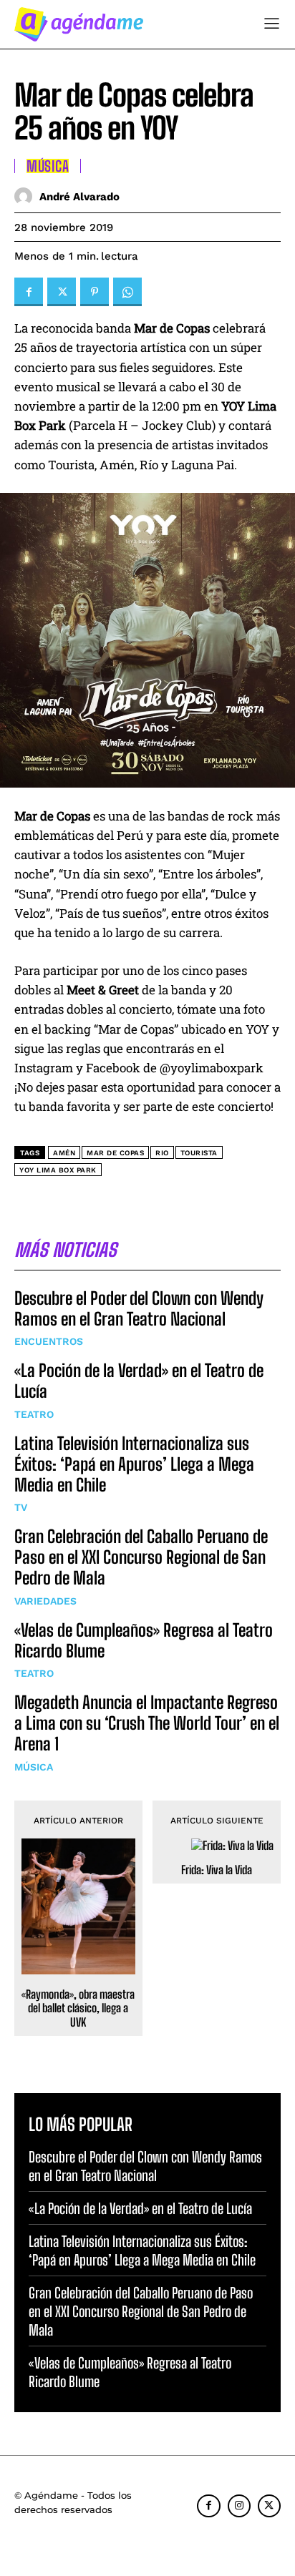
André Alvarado (79, 197)
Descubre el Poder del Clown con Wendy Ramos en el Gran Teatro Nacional (139, 1308)
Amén (64, 1153)
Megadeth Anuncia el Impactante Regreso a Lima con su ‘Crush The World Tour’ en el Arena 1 (147, 1723)
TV (21, 1507)
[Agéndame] (79, 24)
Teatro (34, 1414)
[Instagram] (239, 2506)
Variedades (45, 1601)
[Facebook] (29, 292)
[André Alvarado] (27, 196)
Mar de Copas (115, 1153)
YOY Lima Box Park (58, 1170)
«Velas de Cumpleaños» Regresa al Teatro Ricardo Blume (144, 1640)
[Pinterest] (95, 292)
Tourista (199, 1153)
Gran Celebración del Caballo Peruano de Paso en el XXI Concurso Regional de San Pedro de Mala (141, 1557)
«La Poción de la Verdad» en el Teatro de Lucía (140, 2208)
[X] (62, 292)
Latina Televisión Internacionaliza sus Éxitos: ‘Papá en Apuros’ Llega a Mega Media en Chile (134, 1464)
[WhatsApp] (127, 292)
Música (34, 1767)
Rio (162, 1153)
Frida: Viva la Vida (217, 1870)
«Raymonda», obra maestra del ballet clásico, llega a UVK (78, 2008)
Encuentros (49, 1341)
